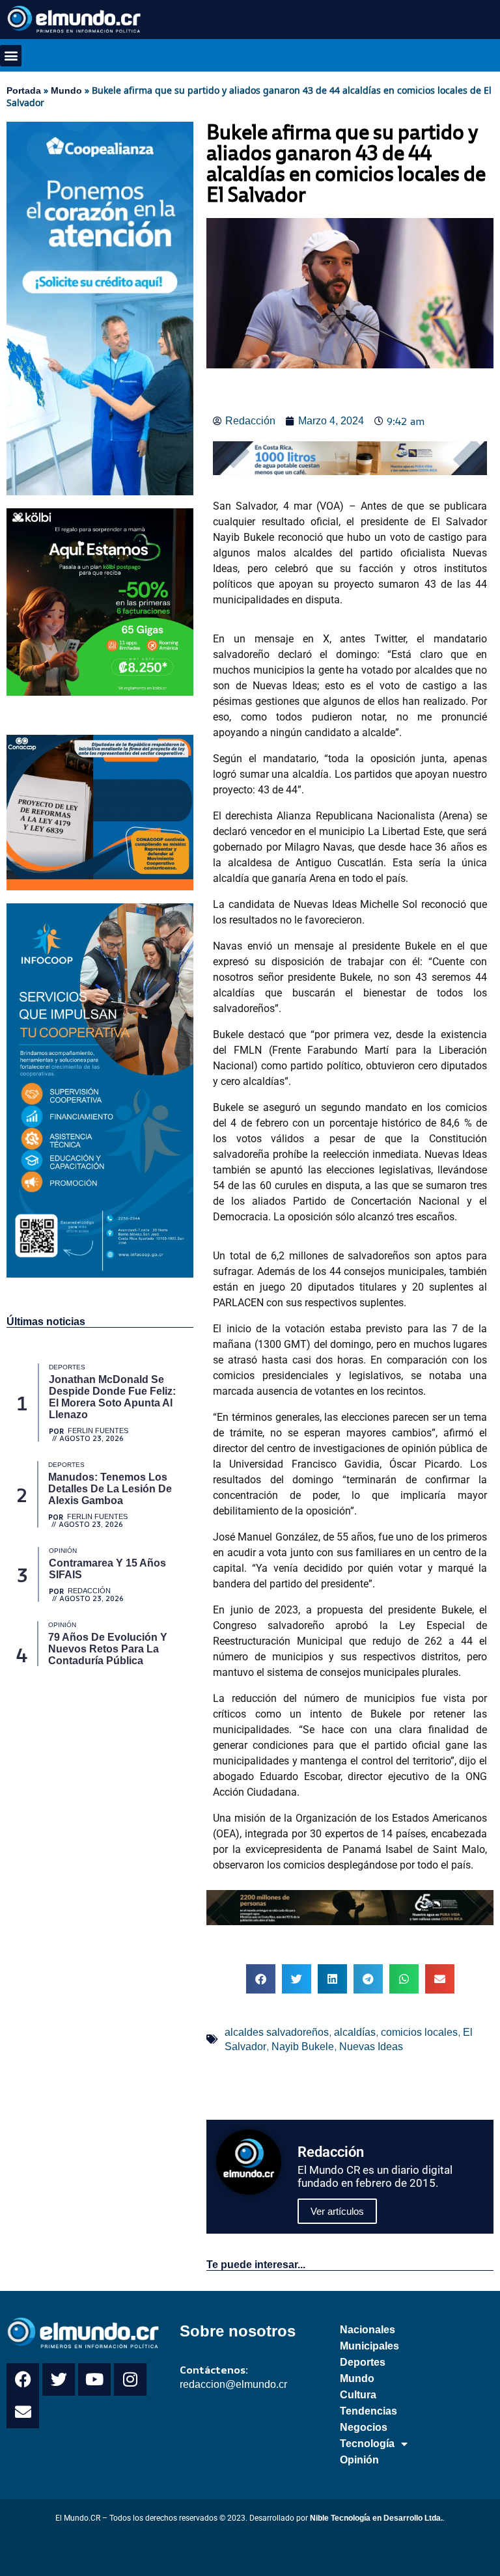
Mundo (66, 90)
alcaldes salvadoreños (277, 2032)
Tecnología (367, 2444)
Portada (24, 90)
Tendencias (368, 2411)
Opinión (359, 2460)
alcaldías (355, 2032)
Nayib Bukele (303, 2047)
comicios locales (419, 2032)
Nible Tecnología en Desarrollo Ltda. (376, 2518)
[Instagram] (130, 2379)
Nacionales (368, 2330)
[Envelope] (23, 2412)
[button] (11, 56)
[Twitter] (59, 2379)
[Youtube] (94, 2379)
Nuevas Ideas (371, 2047)
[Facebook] (23, 2379)
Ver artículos (337, 2211)
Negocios (364, 2427)
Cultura (358, 2395)
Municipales (369, 2346)
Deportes (363, 2362)
